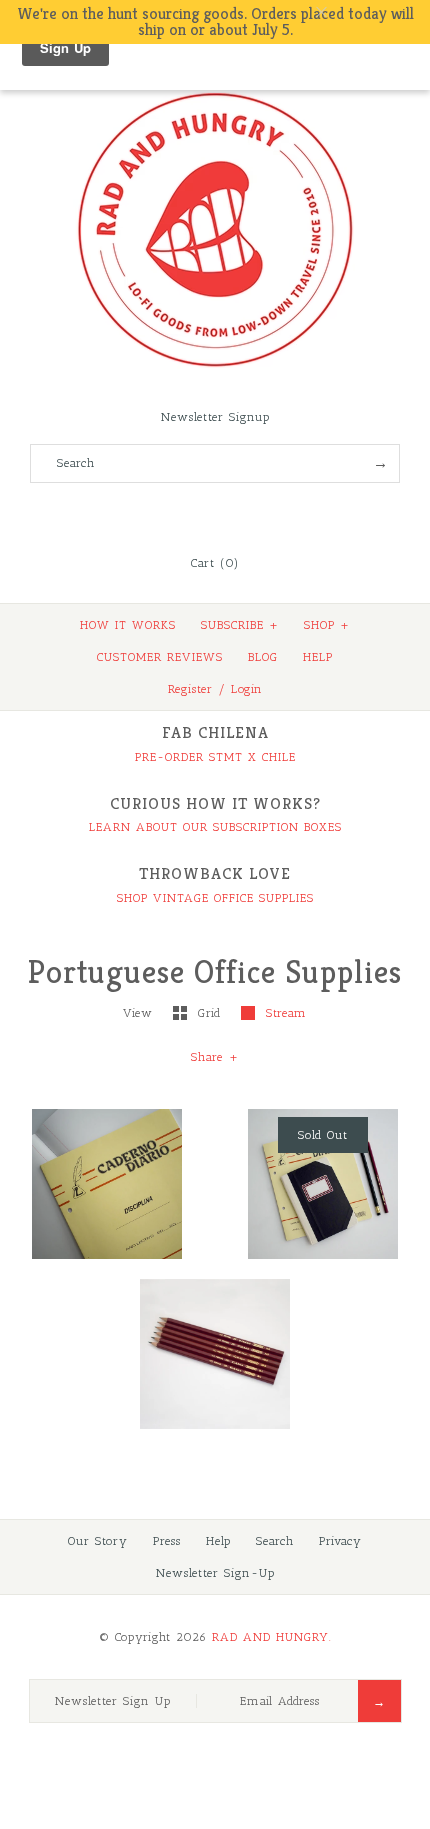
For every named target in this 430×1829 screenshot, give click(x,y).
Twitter (188, 514)
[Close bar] (370, 12)
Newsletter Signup (215, 417)
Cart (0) (215, 563)
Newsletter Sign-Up (215, 1573)
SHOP (327, 625)
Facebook (161, 514)
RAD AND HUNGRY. (272, 1637)
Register (190, 689)
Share (215, 1057)
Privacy (340, 1541)
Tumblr (269, 514)
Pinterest (215, 514)
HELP (318, 657)
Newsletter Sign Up (113, 1701)
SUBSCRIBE (240, 625)
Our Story (98, 1541)
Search (275, 1541)
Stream (286, 1013)
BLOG (263, 657)
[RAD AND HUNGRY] (215, 91)
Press (167, 1541)
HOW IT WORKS (128, 625)
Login (247, 689)
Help (218, 1541)
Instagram (242, 514)
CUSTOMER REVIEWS (160, 657)
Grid (212, 1013)
